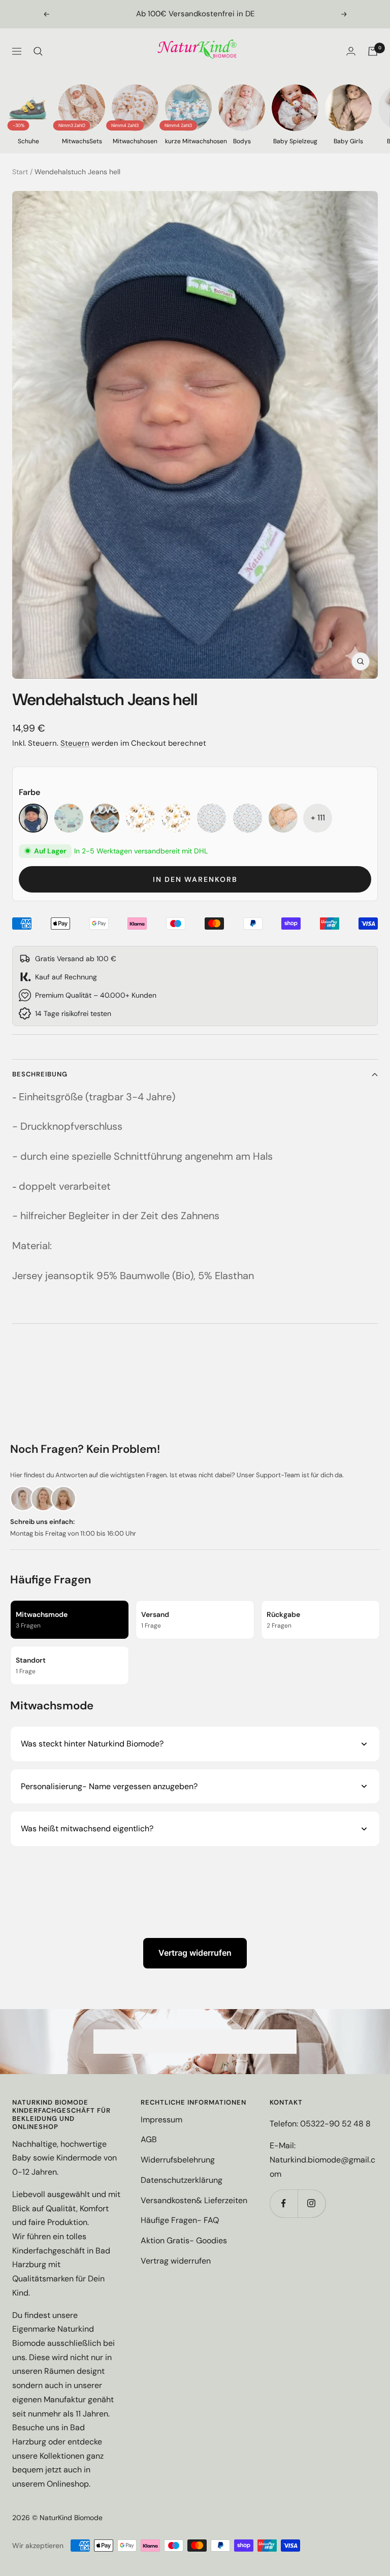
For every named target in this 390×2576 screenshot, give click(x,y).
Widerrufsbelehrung (178, 2160)
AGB (149, 2139)
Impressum (161, 2120)
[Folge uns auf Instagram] (312, 2203)
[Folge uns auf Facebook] (284, 2203)
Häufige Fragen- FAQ (180, 2220)
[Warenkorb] (373, 51)
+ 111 (318, 818)
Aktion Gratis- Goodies (184, 2240)
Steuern (75, 743)
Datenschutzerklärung (182, 2180)
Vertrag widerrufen (195, 1953)
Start (20, 172)
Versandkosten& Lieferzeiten (194, 2200)
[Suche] (38, 51)
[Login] (351, 51)
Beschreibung (40, 1074)
